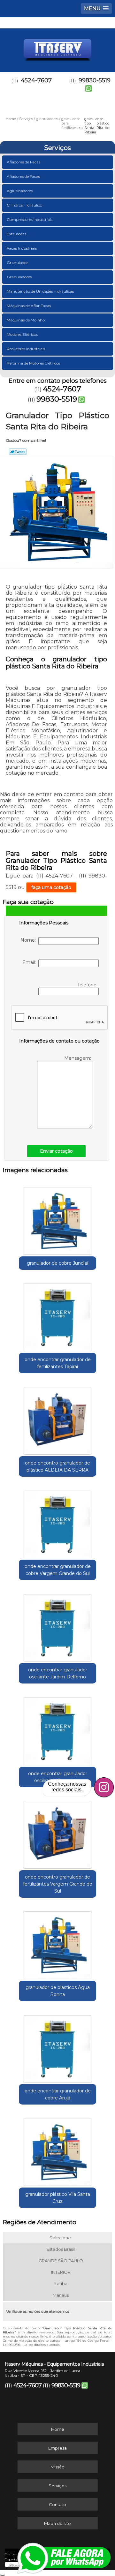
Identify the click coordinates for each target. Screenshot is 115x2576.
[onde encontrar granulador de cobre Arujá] (57, 2047)
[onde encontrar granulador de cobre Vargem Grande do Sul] (57, 1522)
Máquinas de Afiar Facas (29, 306)
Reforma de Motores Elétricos (33, 363)
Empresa (57, 2448)
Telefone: (88, 985)
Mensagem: (78, 1058)
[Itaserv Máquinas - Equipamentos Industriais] (57, 48)
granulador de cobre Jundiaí (57, 1263)
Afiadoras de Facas (23, 162)
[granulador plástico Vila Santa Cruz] (57, 2150)
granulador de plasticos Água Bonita (58, 1991)
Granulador (17, 263)
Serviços (57, 148)
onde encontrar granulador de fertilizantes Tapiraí (58, 1363)
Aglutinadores (20, 191)
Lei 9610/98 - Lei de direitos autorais (31, 2345)
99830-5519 (57, 399)
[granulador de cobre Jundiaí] (57, 1219)
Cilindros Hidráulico (24, 205)
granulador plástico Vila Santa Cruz (58, 2198)
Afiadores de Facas (23, 176)
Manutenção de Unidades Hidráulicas (40, 291)
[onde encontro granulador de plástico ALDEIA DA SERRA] (57, 1419)
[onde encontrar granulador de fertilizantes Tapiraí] (57, 1315)
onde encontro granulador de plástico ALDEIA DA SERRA (57, 1466)
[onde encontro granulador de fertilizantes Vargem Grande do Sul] (57, 1833)
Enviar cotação (56, 1151)
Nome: (29, 940)
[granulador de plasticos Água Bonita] (57, 1943)
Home (58, 2429)
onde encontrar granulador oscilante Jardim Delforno (58, 1673)
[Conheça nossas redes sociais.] (104, 1787)
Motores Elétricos (22, 334)
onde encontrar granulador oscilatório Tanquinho (58, 1777)
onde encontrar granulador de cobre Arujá (58, 2094)
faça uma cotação (51, 887)
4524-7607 (36, 80)
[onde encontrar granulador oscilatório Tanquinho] (57, 1729)
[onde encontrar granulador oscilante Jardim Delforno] (57, 1626)
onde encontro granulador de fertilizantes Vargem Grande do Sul (58, 1884)
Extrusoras (16, 234)
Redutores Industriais (26, 349)
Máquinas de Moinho (26, 320)
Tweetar (18, 452)
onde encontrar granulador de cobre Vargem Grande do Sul (58, 1570)
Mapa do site (57, 2523)
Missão (57, 2467)
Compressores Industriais (30, 219)
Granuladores (19, 277)
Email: (30, 962)
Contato (57, 2504)
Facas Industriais (22, 248)
